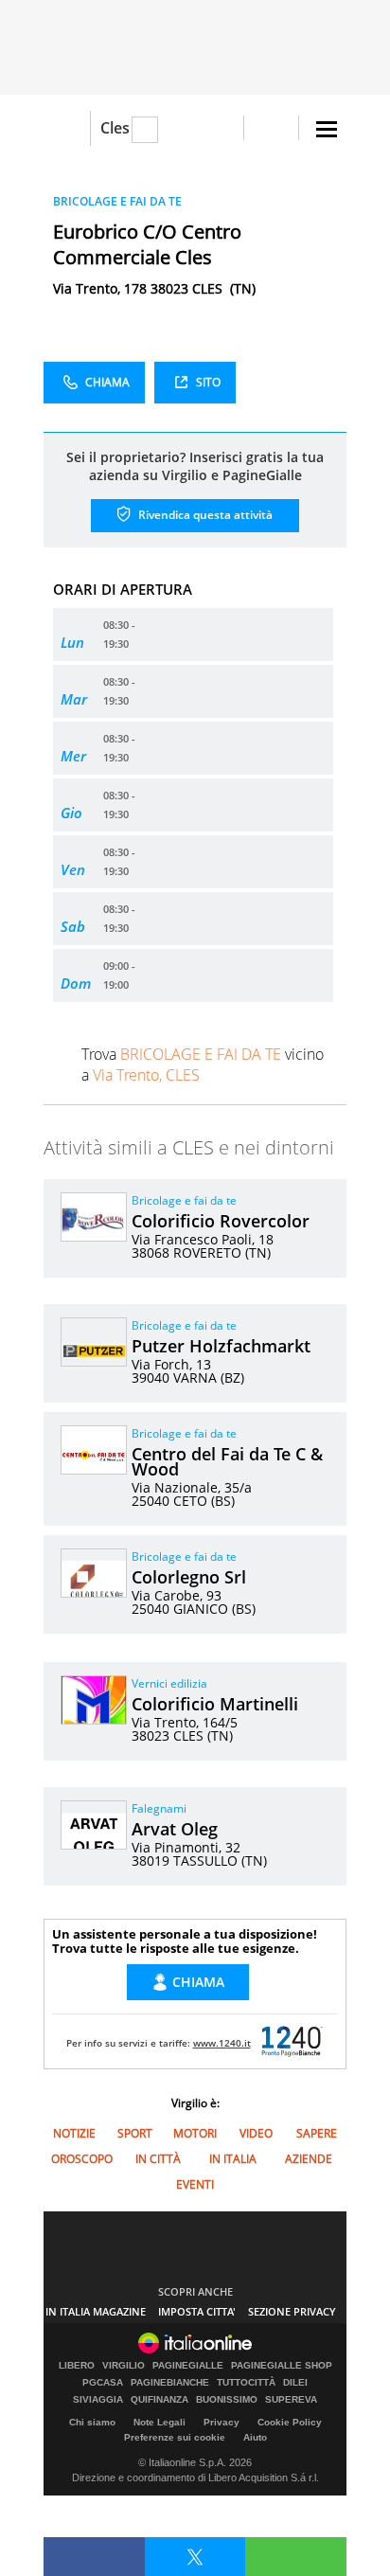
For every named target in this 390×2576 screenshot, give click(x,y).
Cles (115, 128)
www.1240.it (222, 2043)
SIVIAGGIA (98, 2400)
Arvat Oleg (175, 1829)
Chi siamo (92, 2422)
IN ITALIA (233, 2159)
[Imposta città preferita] (67, 128)
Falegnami (159, 1808)
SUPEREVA (291, 2400)
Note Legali (160, 2422)
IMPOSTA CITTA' (197, 2311)
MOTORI (195, 2133)
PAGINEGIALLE (188, 2366)
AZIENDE (309, 2159)
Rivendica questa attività (204, 515)
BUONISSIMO (227, 2400)
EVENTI (195, 2184)
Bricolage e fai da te (184, 1200)
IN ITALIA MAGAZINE (96, 2311)
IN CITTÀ (158, 2159)
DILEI (295, 2383)
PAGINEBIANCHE (170, 2383)
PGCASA (103, 2383)
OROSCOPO (82, 2159)
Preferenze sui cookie (175, 2437)
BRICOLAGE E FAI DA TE (117, 201)
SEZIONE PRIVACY (292, 2311)
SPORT (135, 2133)
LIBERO (77, 2366)
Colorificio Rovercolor (221, 1221)
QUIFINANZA (160, 2400)
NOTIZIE (74, 2133)
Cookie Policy (290, 2422)
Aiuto (255, 2437)
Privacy (222, 2422)
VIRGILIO (124, 2366)
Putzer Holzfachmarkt (221, 1346)
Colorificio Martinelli (215, 1704)
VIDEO (256, 2133)
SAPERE (317, 2133)
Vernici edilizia (169, 1683)
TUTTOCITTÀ (246, 2383)
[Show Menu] (327, 129)
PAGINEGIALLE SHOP (282, 2366)
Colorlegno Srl (189, 1577)
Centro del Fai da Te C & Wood (227, 1461)
